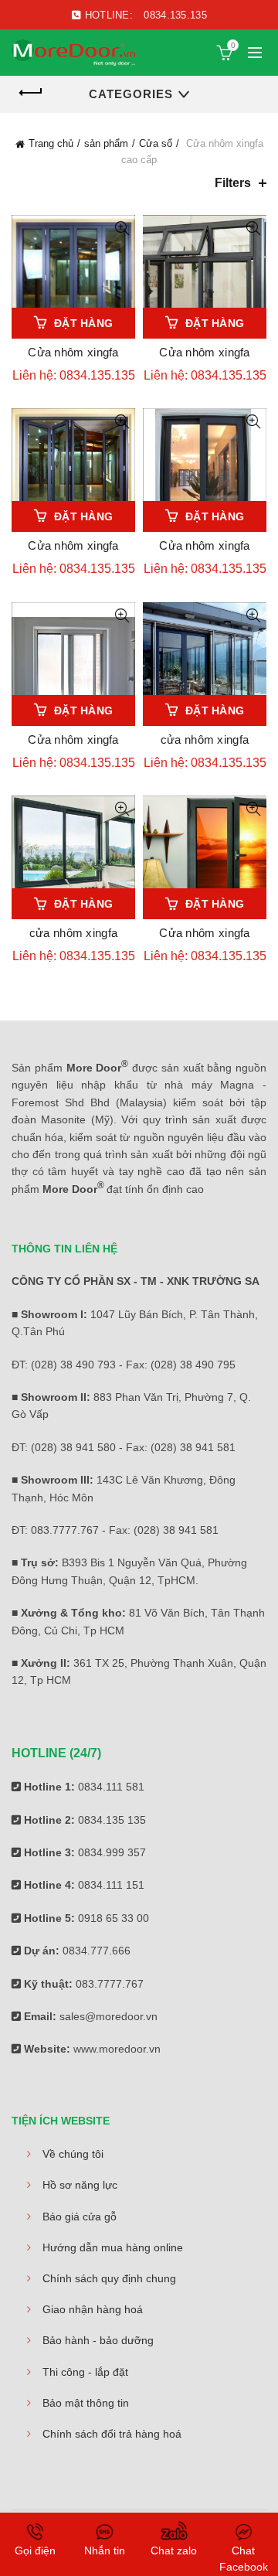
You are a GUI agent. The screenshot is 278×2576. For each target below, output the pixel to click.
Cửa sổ (156, 143)
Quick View (122, 228)
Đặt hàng (83, 323)
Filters (233, 183)
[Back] (31, 93)
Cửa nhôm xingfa (73, 352)
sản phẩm (106, 143)
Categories (131, 94)
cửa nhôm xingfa (205, 739)
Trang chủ (51, 143)
